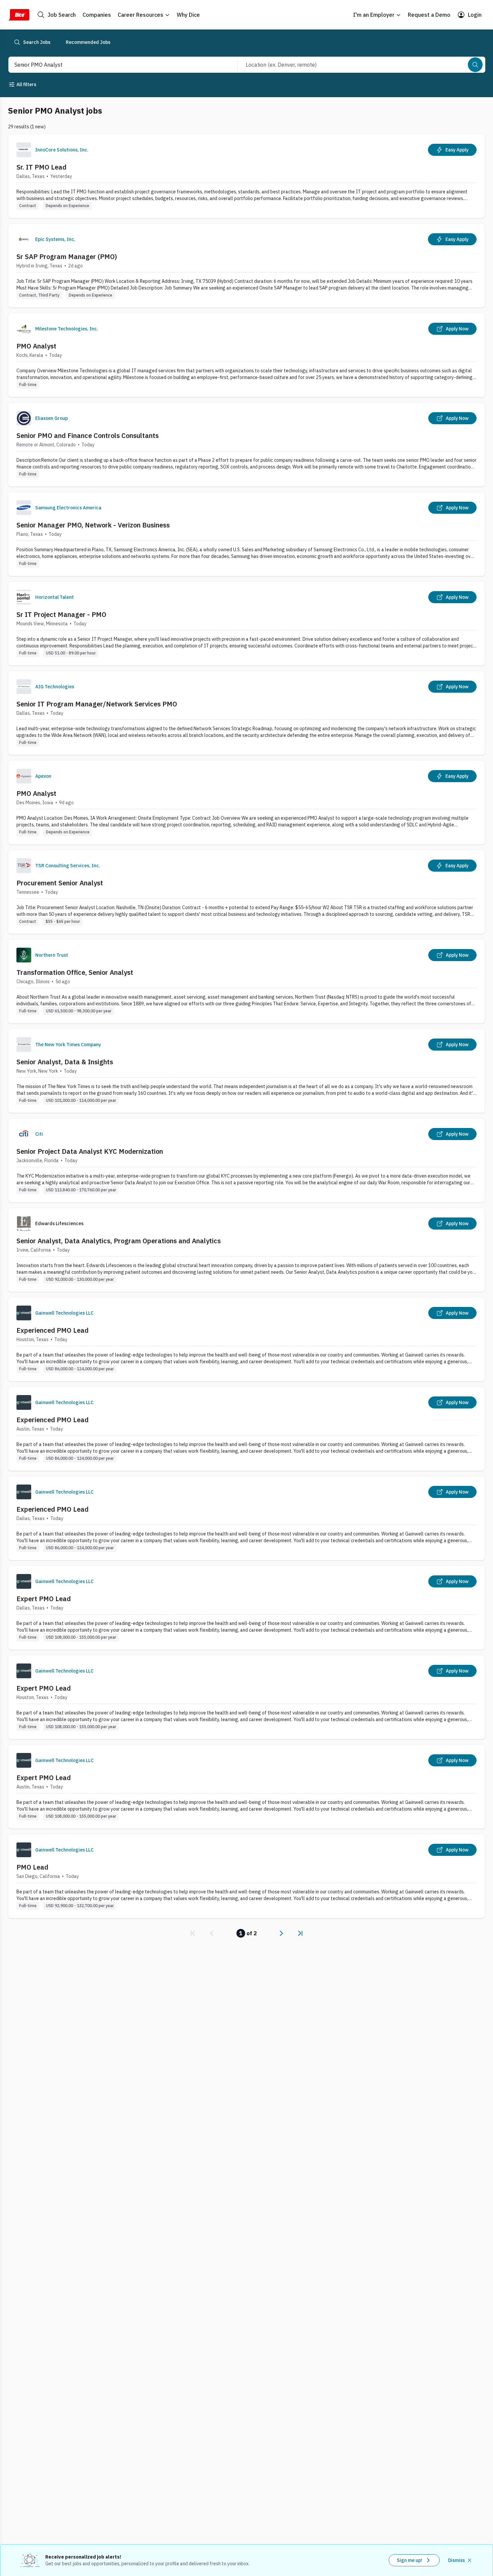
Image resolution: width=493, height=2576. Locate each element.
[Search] (475, 65)
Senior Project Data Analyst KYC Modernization (90, 1151)
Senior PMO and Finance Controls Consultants (88, 435)
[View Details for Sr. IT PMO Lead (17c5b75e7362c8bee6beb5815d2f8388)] (246, 176)
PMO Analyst (36, 346)
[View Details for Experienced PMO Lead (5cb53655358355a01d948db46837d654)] (246, 1339)
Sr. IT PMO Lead (41, 167)
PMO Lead (32, 1867)
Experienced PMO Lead (52, 1330)
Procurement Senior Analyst (60, 883)
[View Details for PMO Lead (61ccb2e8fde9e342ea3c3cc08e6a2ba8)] (246, 1876)
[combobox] (116, 65)
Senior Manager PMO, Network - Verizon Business (93, 525)
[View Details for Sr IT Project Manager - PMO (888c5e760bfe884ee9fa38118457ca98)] (246, 623)
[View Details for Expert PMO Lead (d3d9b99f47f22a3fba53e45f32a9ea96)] (246, 1787)
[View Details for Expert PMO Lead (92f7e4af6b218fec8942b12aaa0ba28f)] (246, 1697)
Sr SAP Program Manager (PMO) (67, 257)
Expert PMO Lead (44, 1599)
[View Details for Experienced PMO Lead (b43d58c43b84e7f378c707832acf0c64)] (246, 1518)
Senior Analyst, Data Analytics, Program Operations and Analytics (119, 1241)
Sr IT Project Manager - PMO (61, 614)
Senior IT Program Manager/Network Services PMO (97, 704)
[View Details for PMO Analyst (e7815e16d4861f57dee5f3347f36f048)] (246, 802)
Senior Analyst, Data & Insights (65, 1062)
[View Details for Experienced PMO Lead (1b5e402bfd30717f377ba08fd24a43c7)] (246, 1429)
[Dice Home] (19, 15)
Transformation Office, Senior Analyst (75, 972)
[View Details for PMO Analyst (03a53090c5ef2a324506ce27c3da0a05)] (246, 355)
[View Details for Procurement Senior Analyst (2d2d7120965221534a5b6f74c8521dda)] (246, 892)
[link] (193, 1933)
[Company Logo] (24, 150)
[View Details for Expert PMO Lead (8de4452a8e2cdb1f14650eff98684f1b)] (246, 1608)
